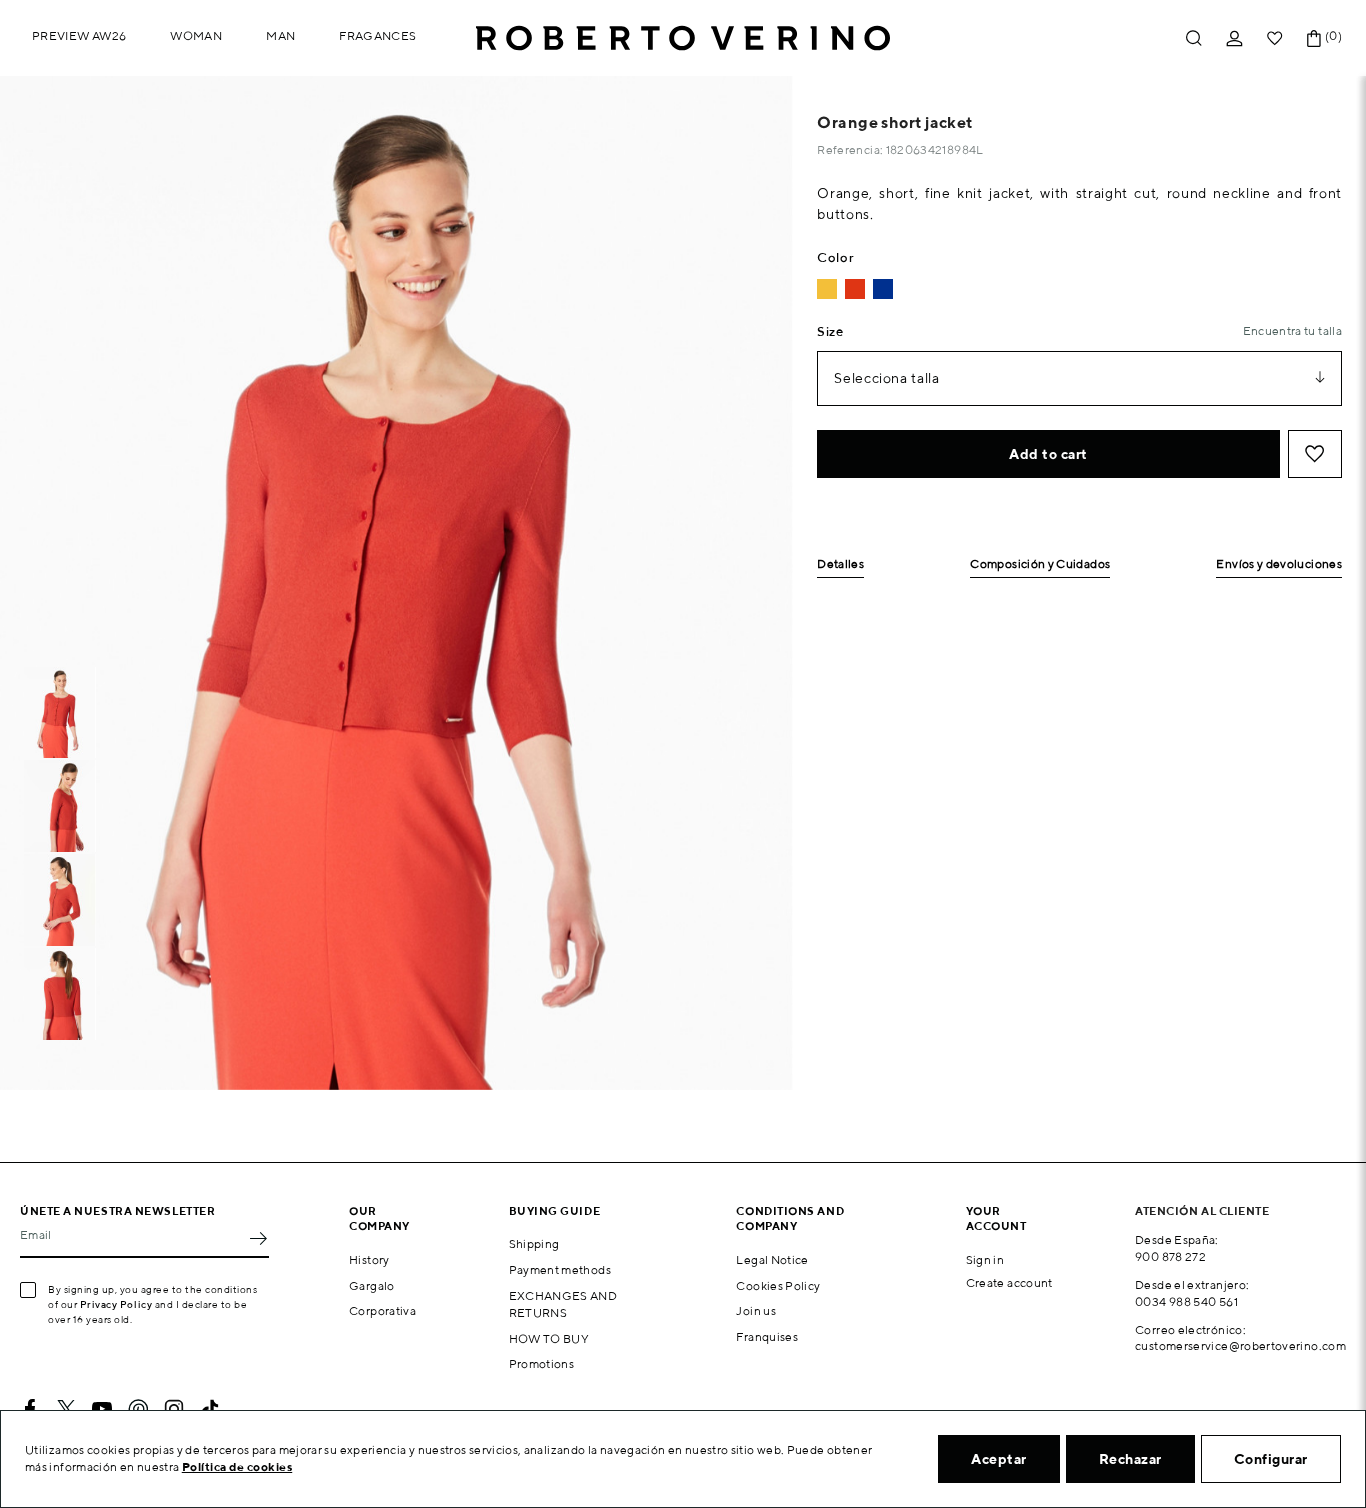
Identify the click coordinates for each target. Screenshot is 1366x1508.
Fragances (377, 35)
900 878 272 (1170, 1256)
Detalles (840, 564)
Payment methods (560, 1269)
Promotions (542, 1363)
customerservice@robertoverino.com (1240, 1345)
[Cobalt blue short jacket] (883, 289)
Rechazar (1130, 1459)
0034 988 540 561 (1186, 1301)
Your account (996, 1218)
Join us (756, 1310)
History (369, 1259)
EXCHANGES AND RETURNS (563, 1304)
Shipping (534, 1243)
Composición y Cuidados (1040, 564)
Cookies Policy (778, 1285)
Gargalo (372, 1285)
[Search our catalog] (1194, 38)
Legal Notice (772, 1259)
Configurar (1271, 1459)
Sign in (985, 1259)
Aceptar (999, 1459)
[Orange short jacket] (855, 289)
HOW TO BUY (549, 1338)
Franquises (767, 1336)
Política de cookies (237, 1466)
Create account (1009, 1282)
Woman (196, 35)
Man (280, 35)
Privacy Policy (116, 1304)
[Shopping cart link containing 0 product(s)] (1314, 38)
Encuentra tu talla (1292, 330)
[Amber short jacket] (827, 289)
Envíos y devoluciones (1279, 564)
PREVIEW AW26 (79, 35)
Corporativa (382, 1310)
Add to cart (1048, 454)
